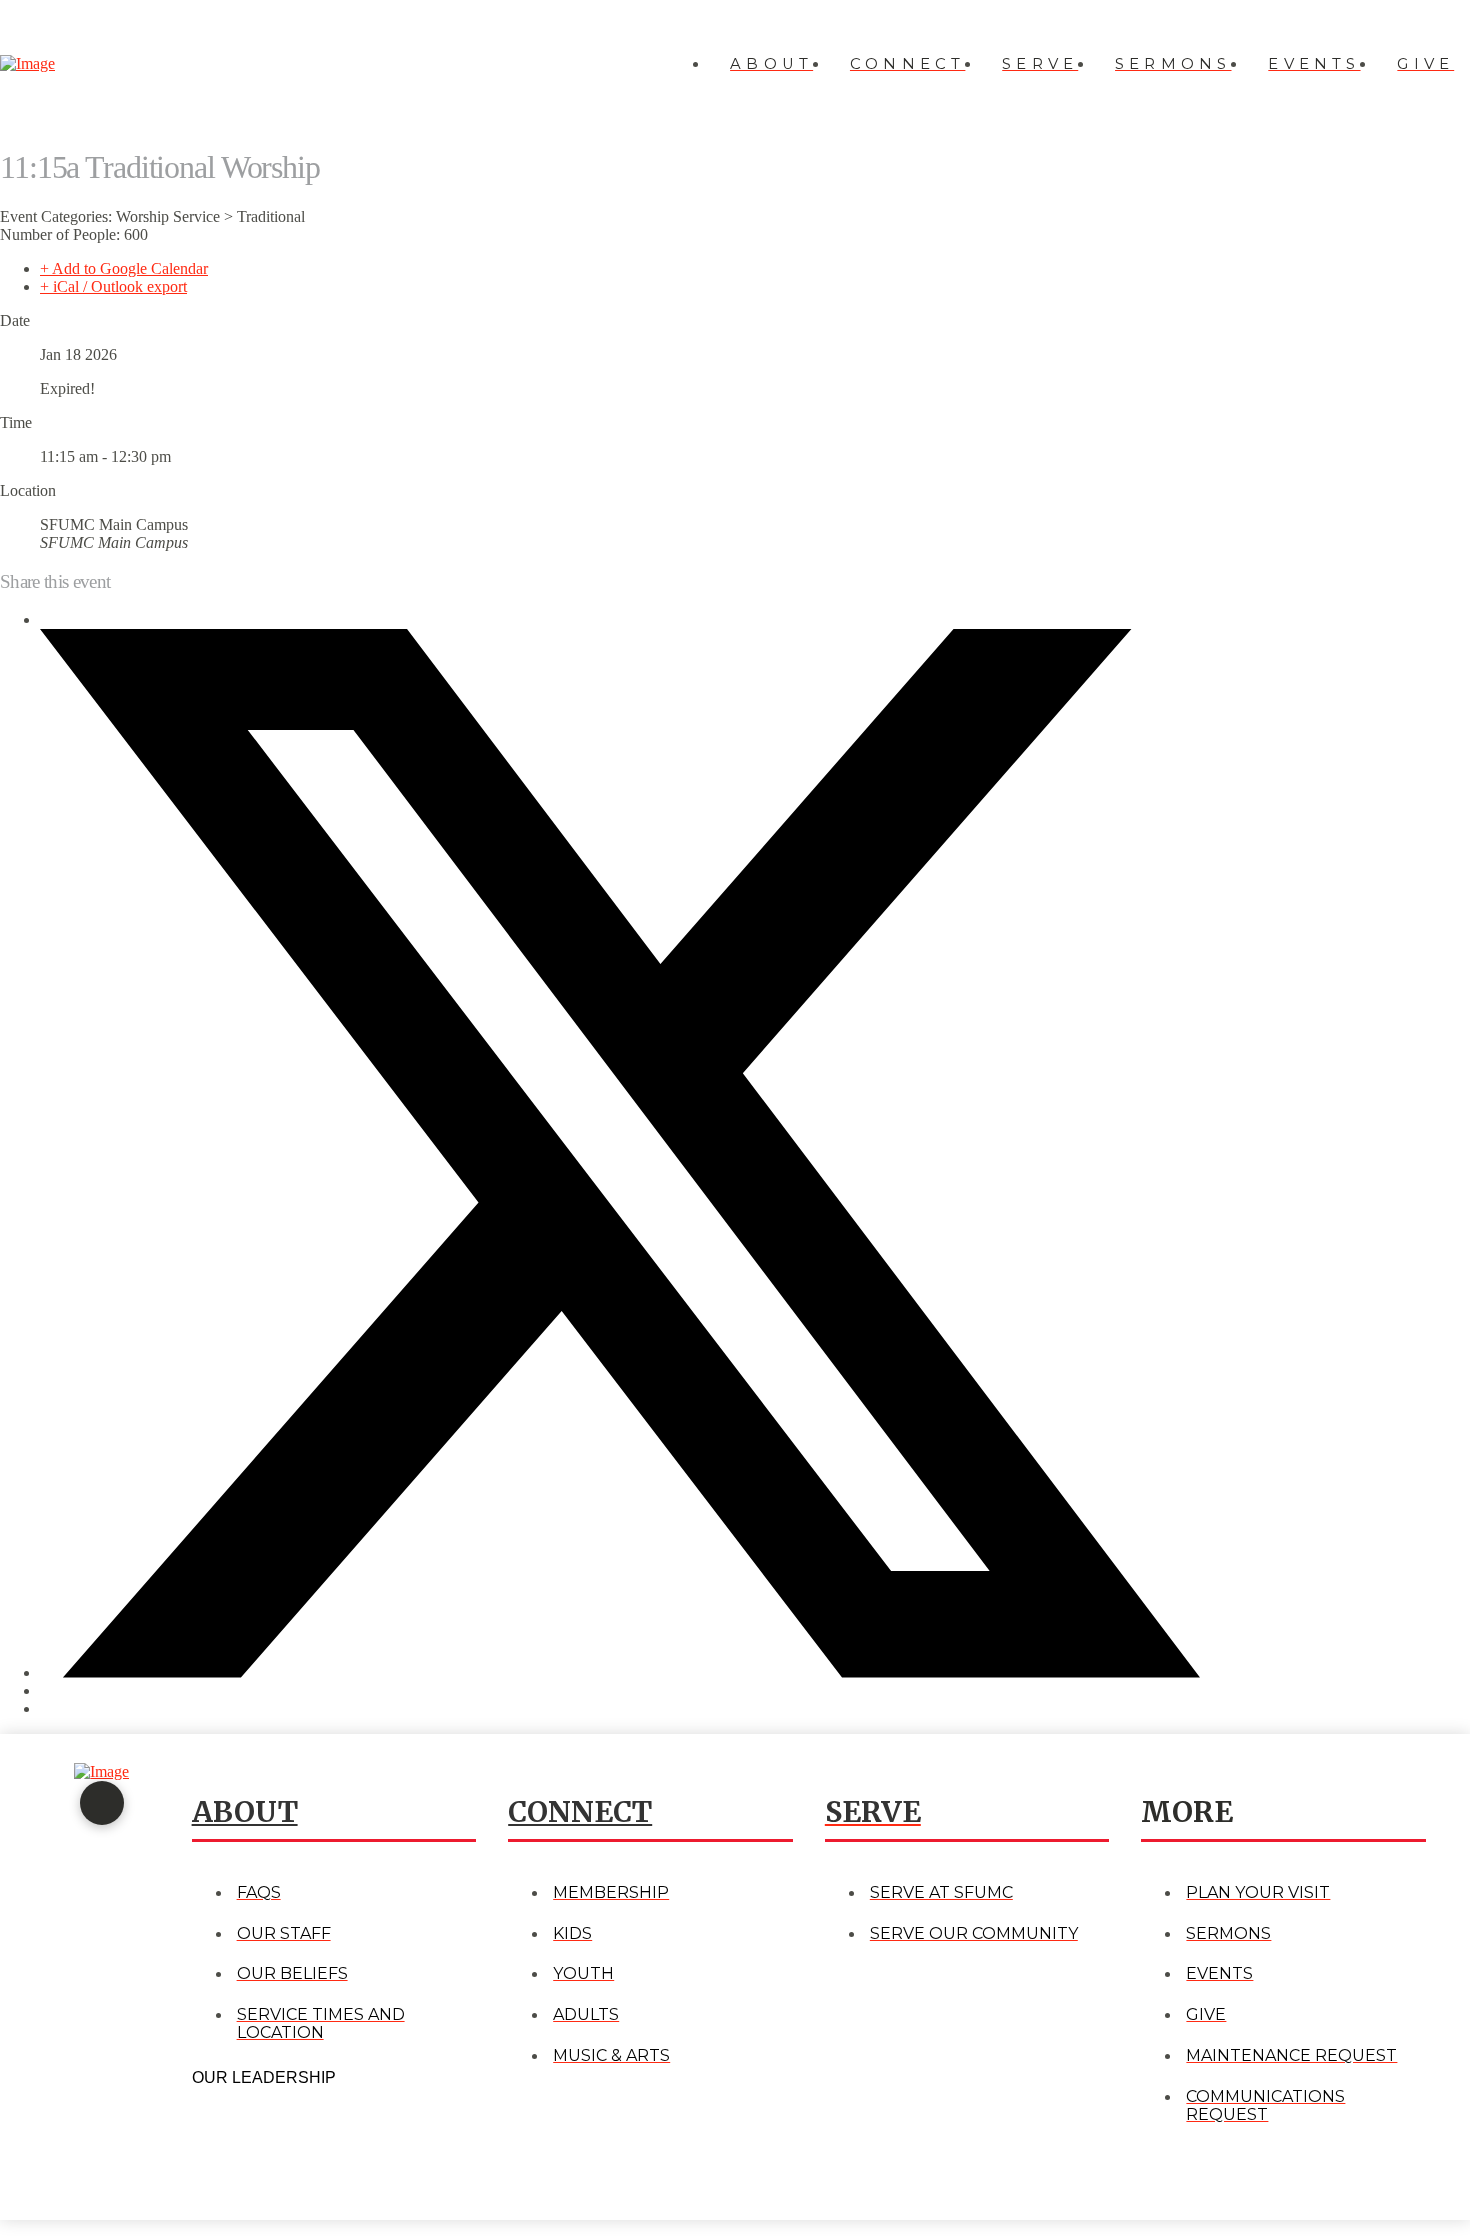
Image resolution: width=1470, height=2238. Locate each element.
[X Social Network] (620, 1672)
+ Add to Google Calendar (124, 268)
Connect (580, 1812)
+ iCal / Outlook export (113, 286)
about (245, 1812)
